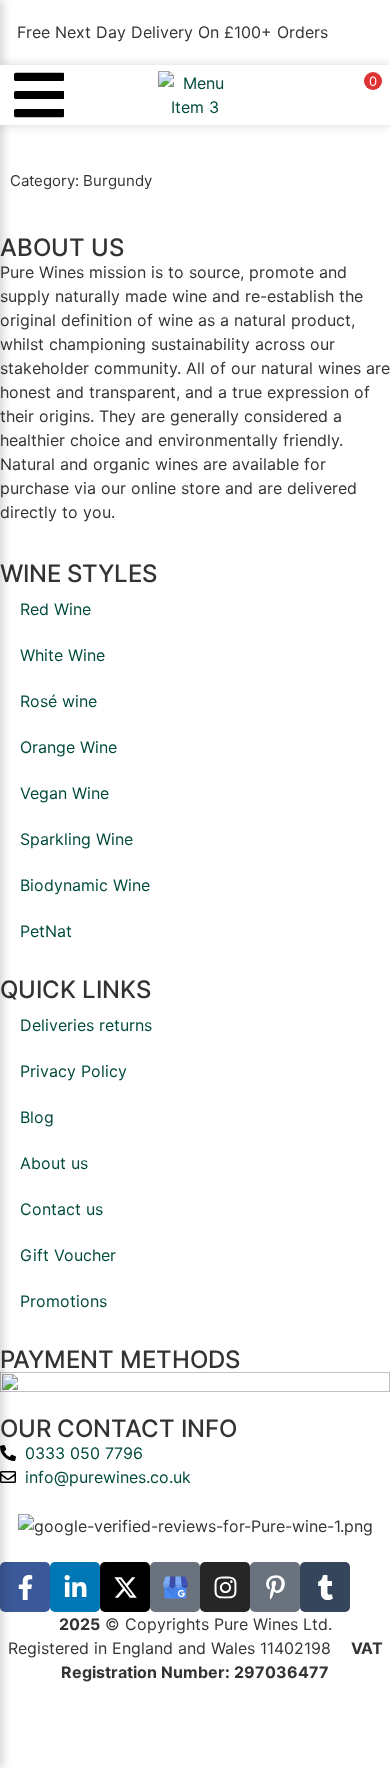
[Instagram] (225, 1587)
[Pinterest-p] (275, 1587)
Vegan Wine (64, 793)
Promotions (63, 1301)
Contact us (61, 1209)
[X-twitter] (125, 1587)
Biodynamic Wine (85, 885)
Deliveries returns (86, 1025)
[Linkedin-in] (75, 1587)
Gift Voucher (68, 1255)
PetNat (46, 931)
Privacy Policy (73, 1071)
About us (54, 1163)
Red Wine (55, 609)
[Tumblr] (325, 1587)
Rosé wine (58, 701)
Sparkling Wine (76, 839)
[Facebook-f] (25, 1587)
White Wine (62, 655)
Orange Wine (68, 747)
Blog (37, 1117)
